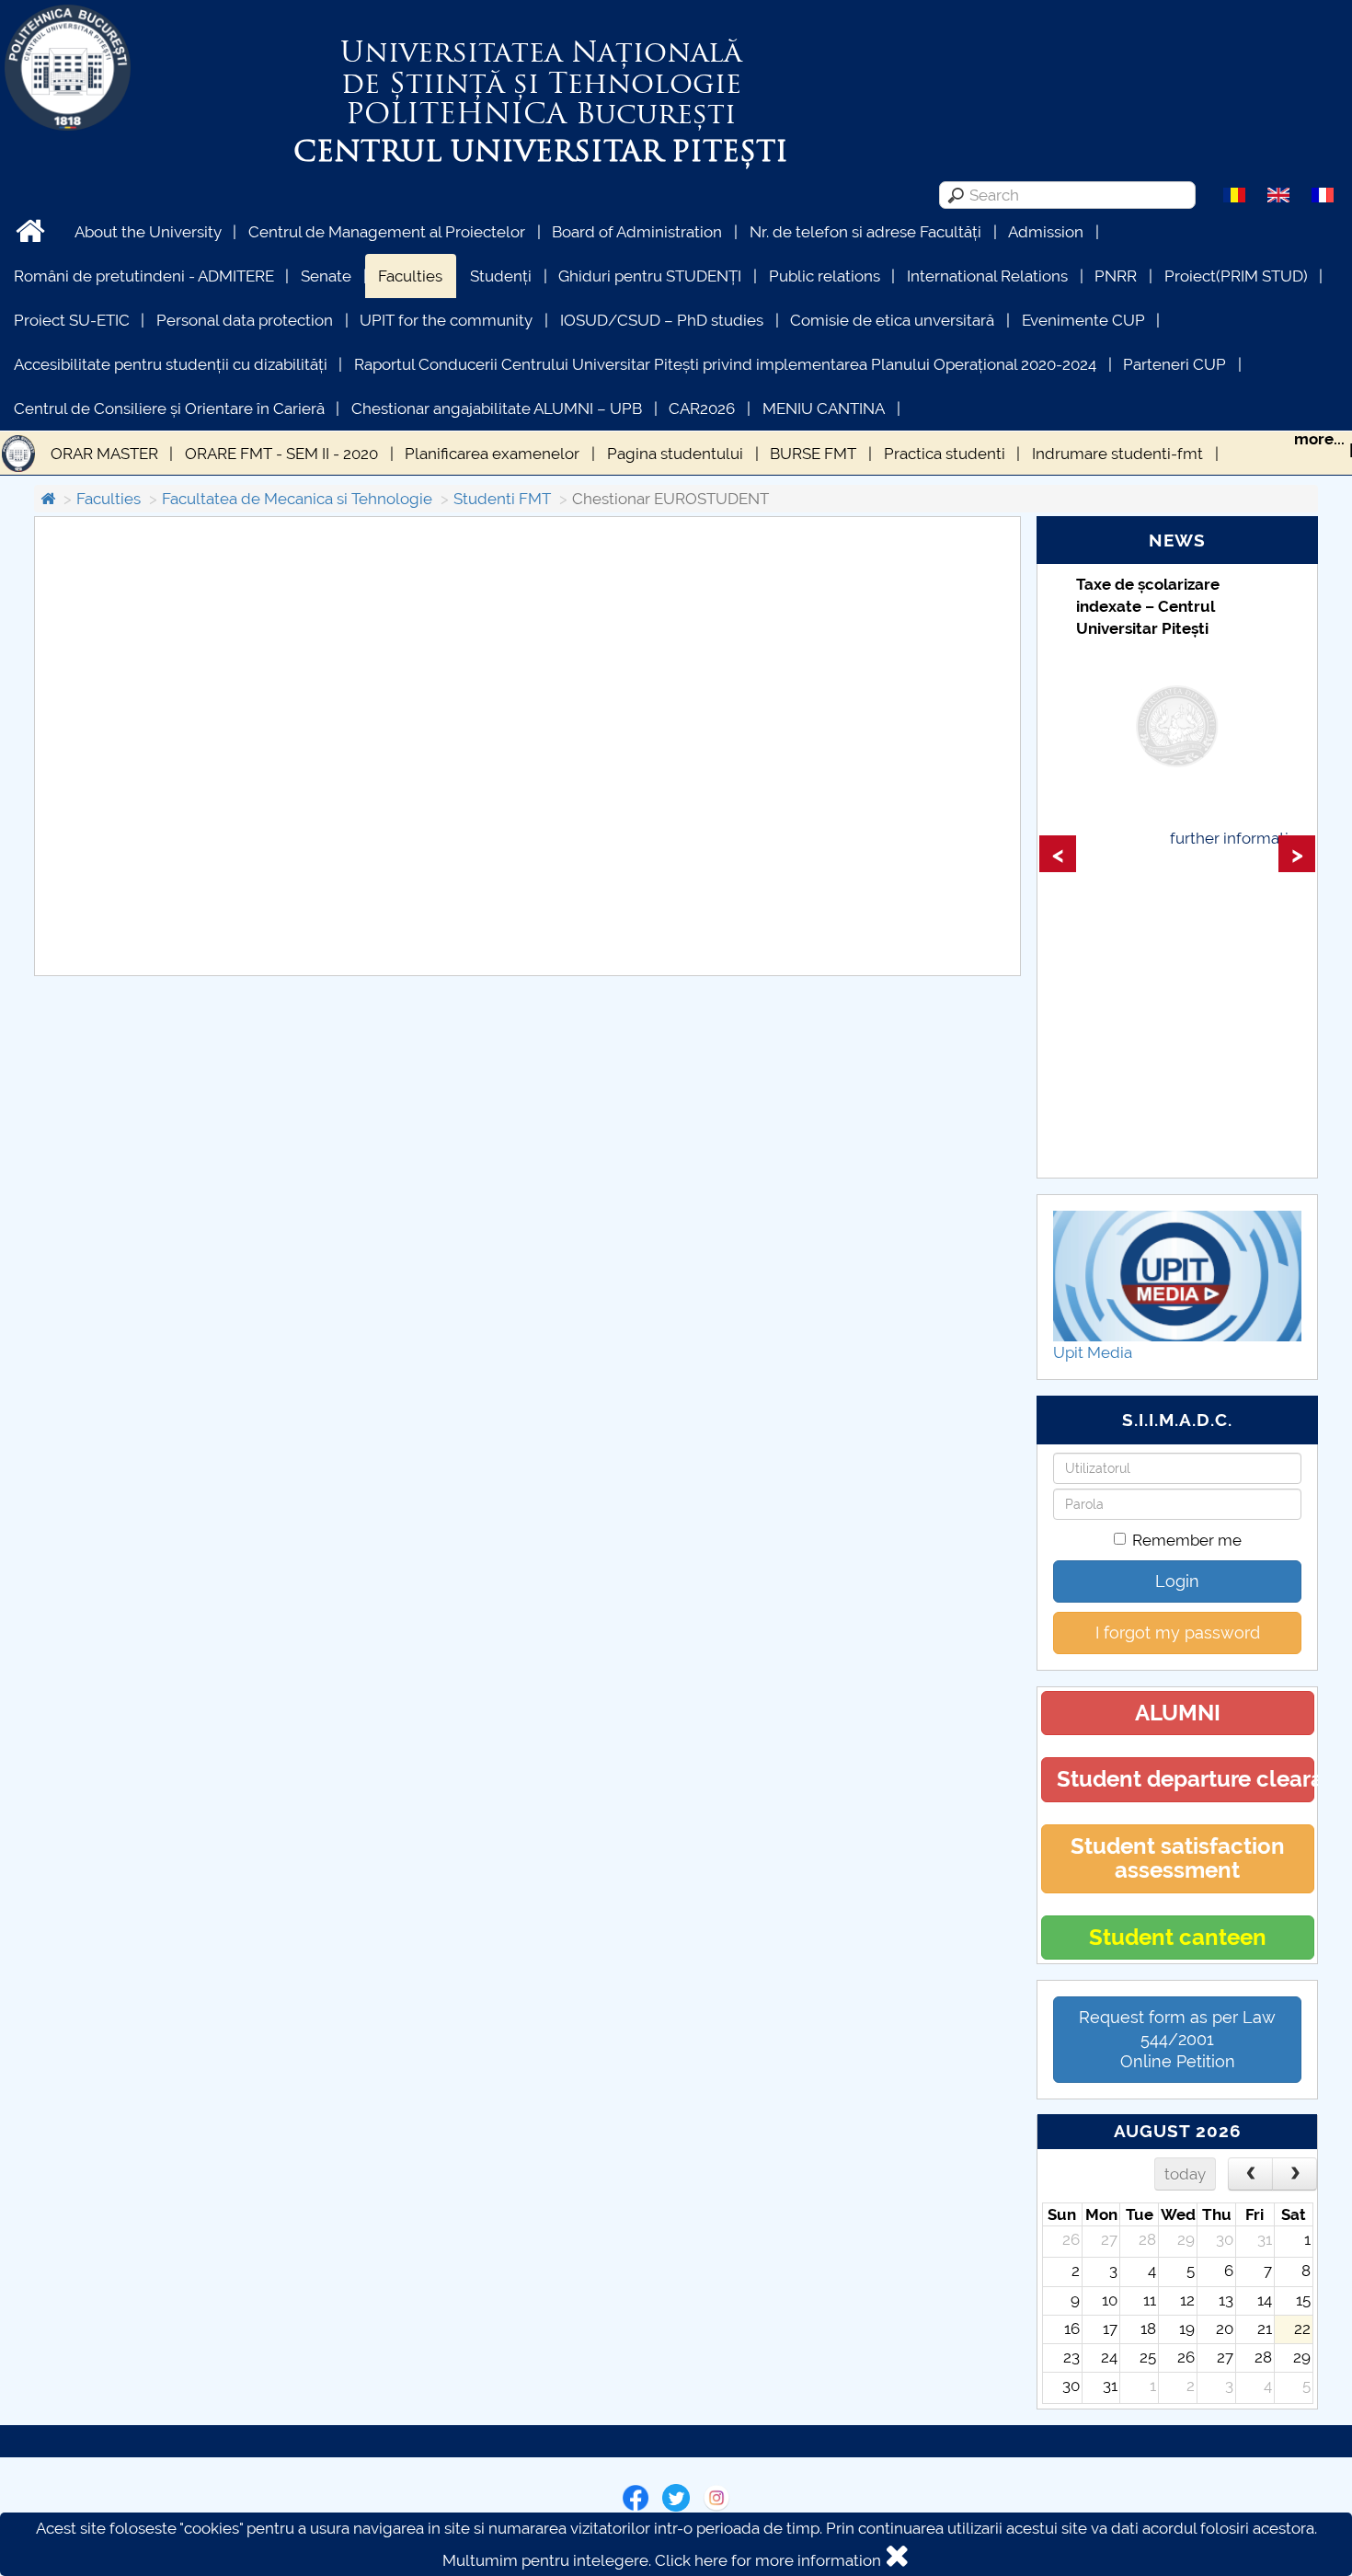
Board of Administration (637, 232)
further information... (1243, 838)
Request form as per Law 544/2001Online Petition (1177, 2039)
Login (1177, 1581)
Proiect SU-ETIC (72, 320)
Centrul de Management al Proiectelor (387, 232)
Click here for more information (768, 2560)
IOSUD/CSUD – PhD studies (662, 320)
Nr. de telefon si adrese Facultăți (865, 232)
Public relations (825, 276)
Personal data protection (245, 320)
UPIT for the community (446, 320)
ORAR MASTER (104, 454)
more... (1319, 439)
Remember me (1187, 1540)
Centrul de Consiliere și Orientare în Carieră (169, 408)
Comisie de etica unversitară (892, 320)
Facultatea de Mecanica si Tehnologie (297, 499)
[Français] (1323, 194)
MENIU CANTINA (824, 408)
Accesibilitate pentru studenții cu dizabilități (171, 364)
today (1185, 2174)
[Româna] (1234, 194)
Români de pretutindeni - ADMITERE (144, 276)
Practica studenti (945, 454)
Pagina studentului (675, 454)
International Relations (987, 276)
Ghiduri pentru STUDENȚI (650, 276)
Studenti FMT (502, 499)
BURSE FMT (813, 454)
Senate (326, 276)
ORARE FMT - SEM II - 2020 (281, 454)
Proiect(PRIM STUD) (1236, 276)
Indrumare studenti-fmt (1117, 454)
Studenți (501, 276)
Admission (1046, 232)
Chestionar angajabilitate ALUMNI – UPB (497, 408)
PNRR (1116, 276)
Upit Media (1093, 1352)
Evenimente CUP (1083, 320)
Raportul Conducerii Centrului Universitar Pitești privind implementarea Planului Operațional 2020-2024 (725, 364)
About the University (148, 232)
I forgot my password (1178, 1633)
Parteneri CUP (1174, 364)
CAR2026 (702, 408)
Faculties (410, 276)
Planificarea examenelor (492, 454)
